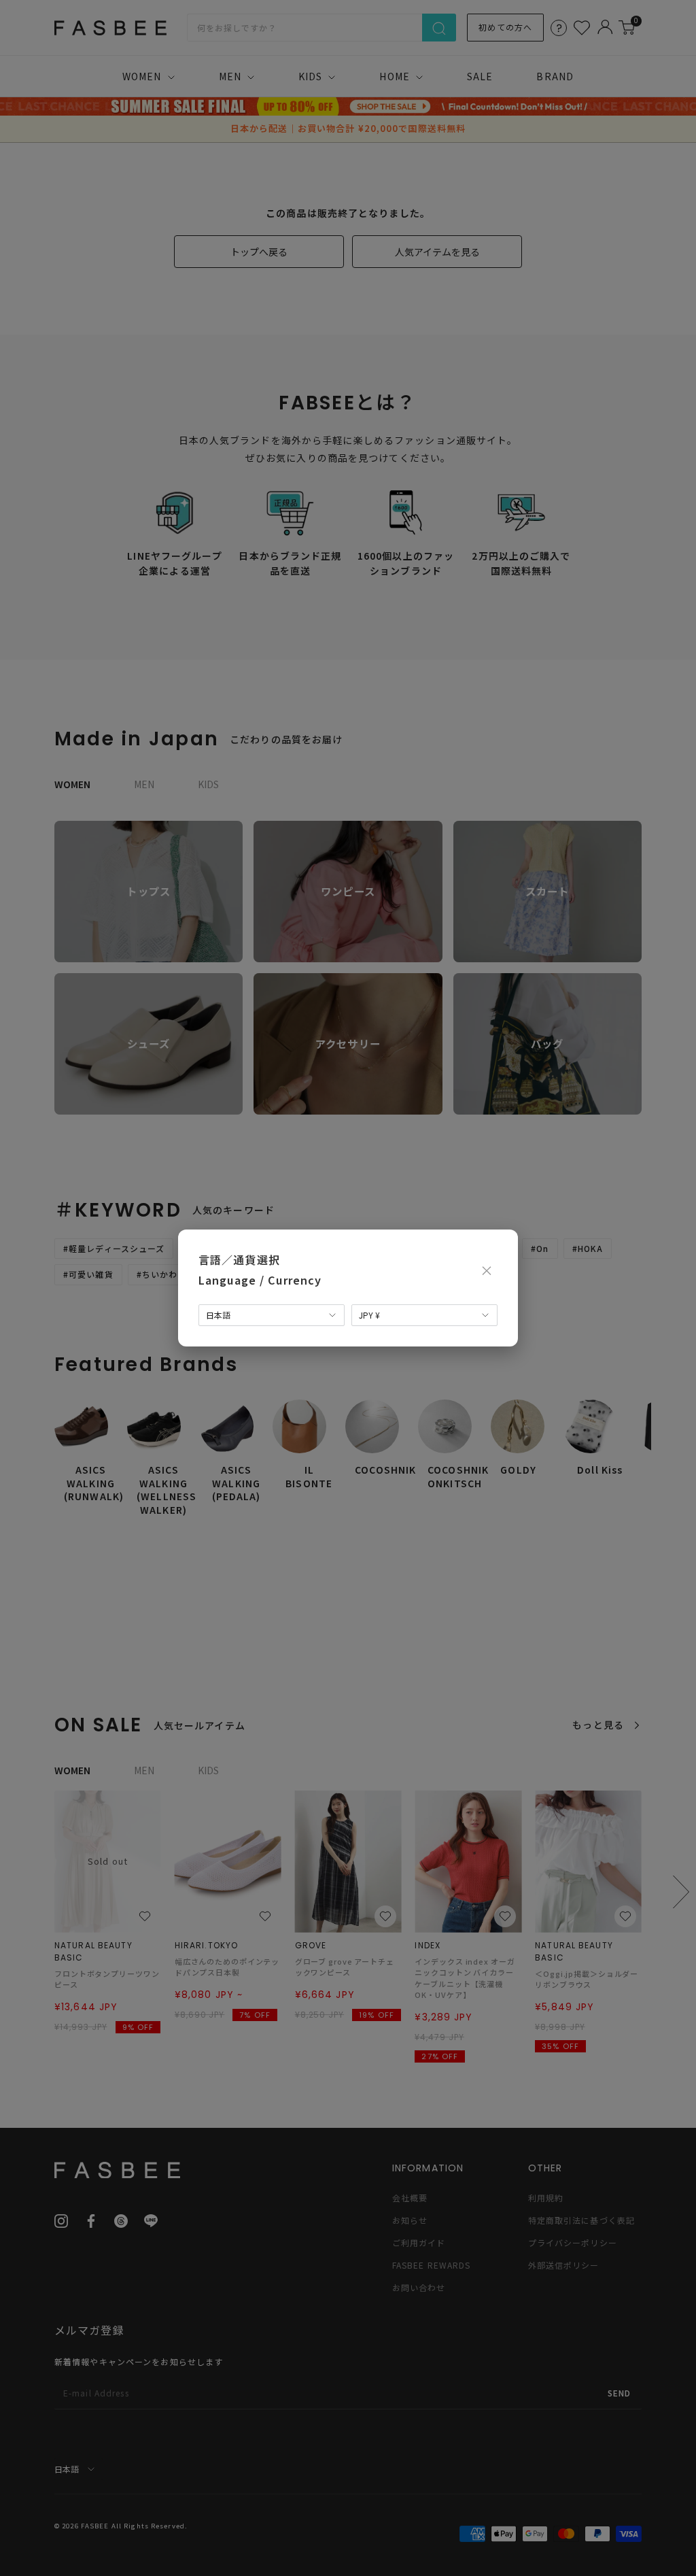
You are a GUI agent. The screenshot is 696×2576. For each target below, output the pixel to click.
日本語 (218, 1315)
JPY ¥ (369, 1315)
